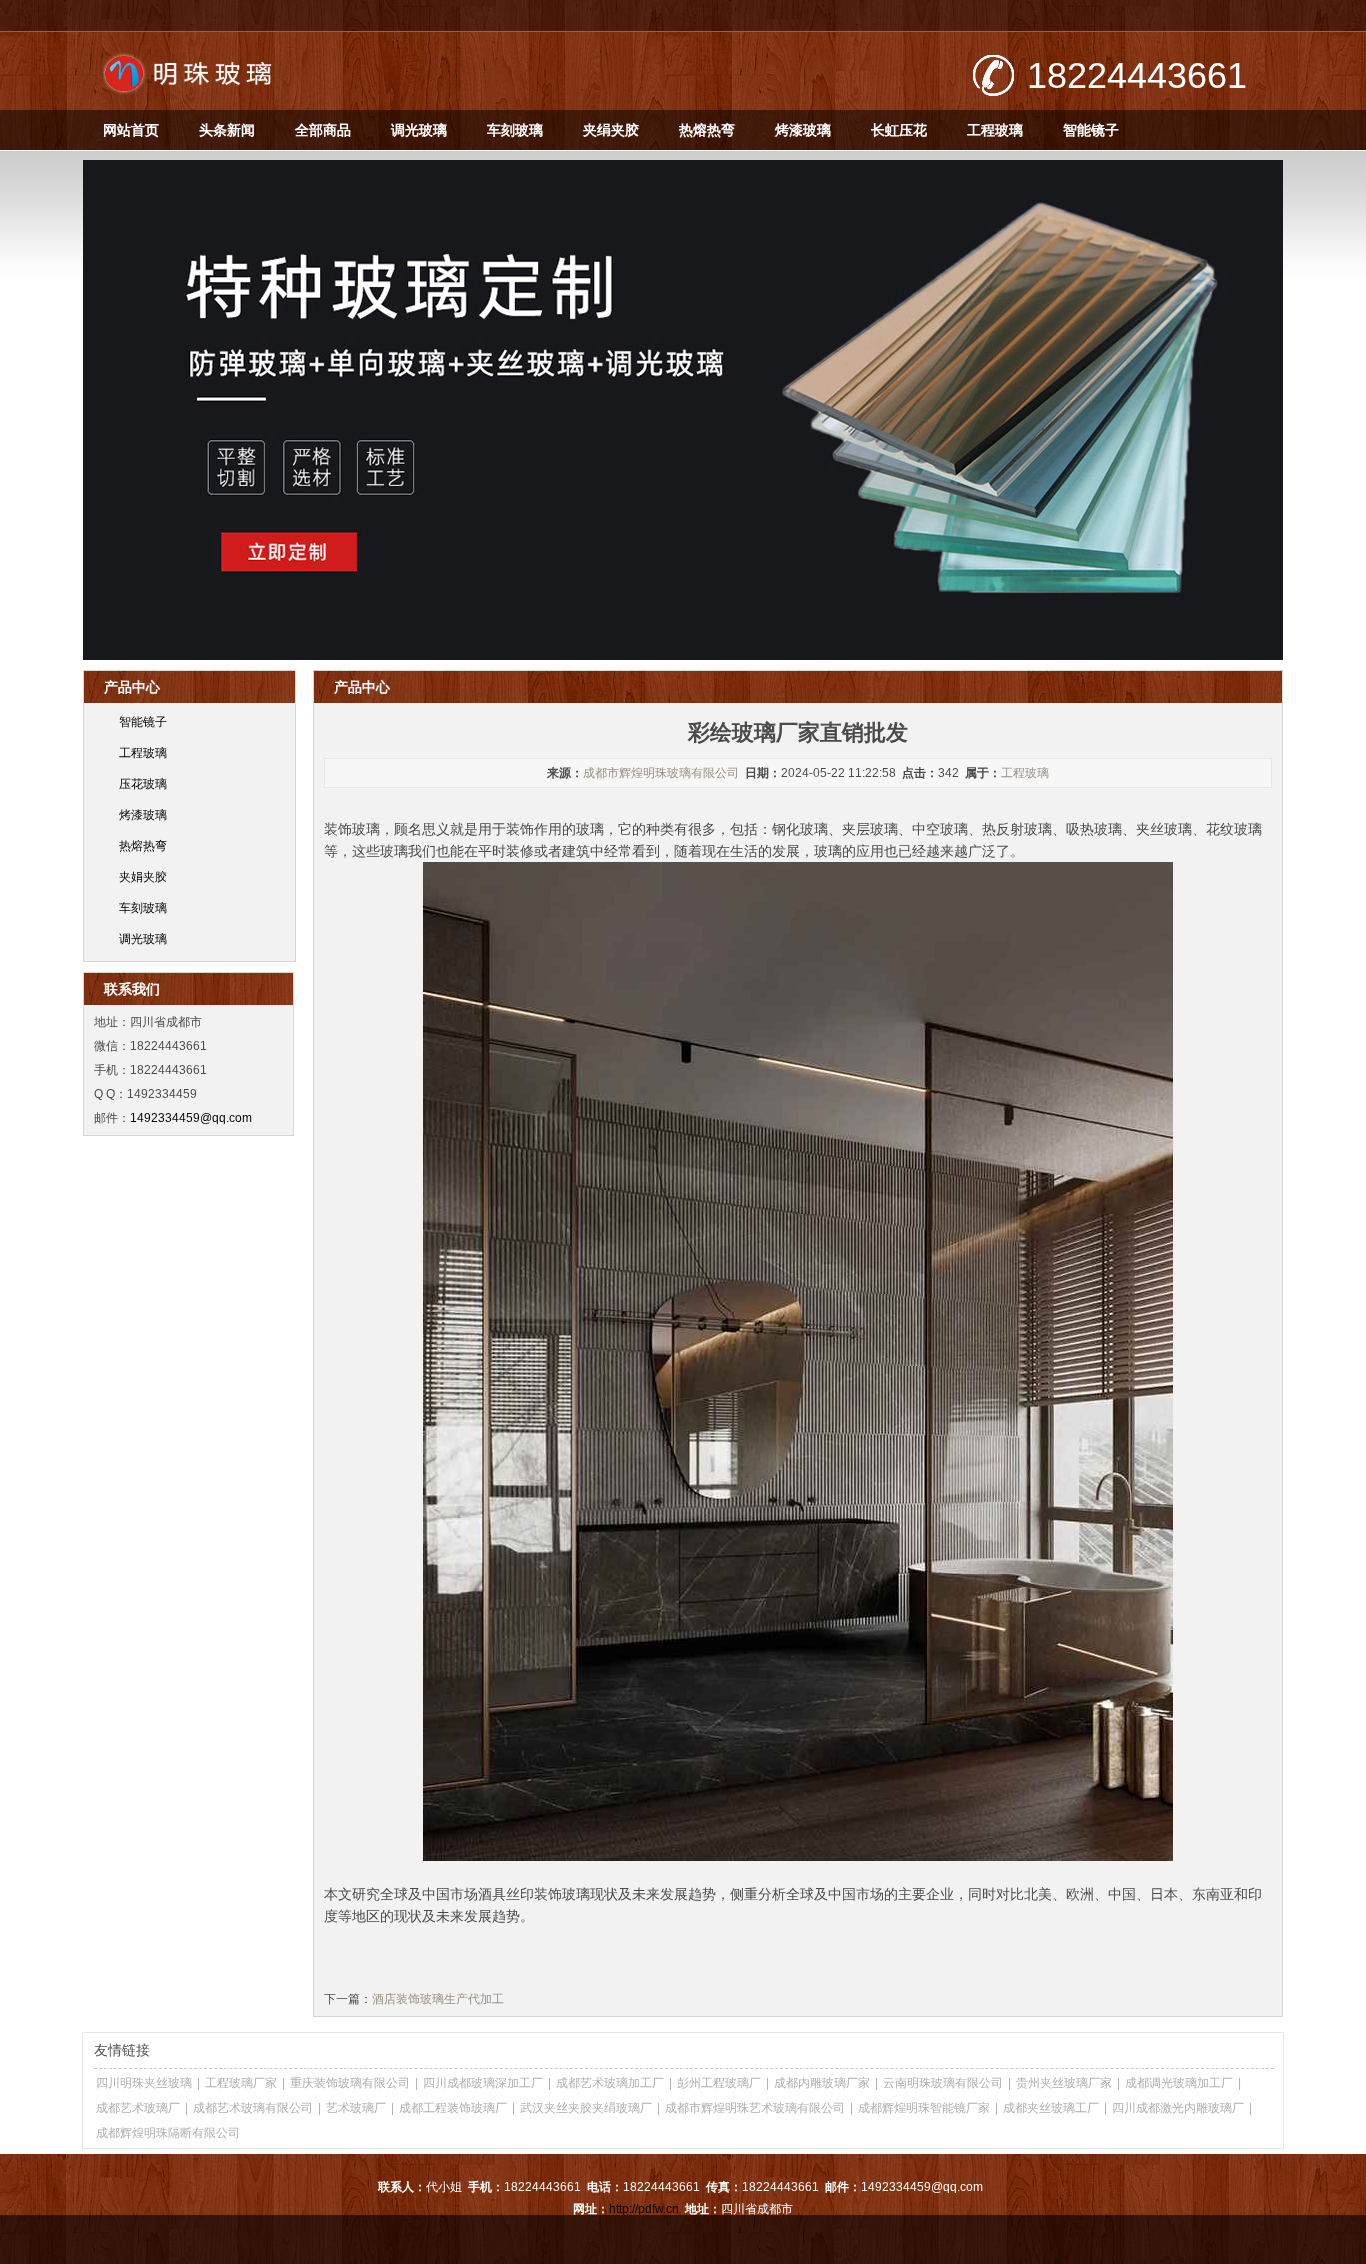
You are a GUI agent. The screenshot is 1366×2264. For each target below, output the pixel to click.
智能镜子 (1091, 130)
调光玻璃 (419, 130)
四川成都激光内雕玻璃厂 (1178, 2108)
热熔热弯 (707, 130)
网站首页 (131, 130)
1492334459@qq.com (191, 1118)
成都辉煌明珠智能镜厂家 (924, 2108)
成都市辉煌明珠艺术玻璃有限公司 (755, 2108)
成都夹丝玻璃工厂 (1051, 2108)
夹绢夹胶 (611, 130)
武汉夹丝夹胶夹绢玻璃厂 (586, 2108)
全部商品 (323, 130)
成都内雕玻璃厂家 (822, 2083)
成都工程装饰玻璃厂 (453, 2108)
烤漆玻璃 (803, 130)
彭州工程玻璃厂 (719, 2083)
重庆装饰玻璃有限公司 (350, 2083)
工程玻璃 (995, 130)
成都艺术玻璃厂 (138, 2108)
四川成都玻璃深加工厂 (483, 2083)
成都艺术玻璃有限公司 (253, 2108)
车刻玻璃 (515, 130)
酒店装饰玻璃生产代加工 (438, 1999)
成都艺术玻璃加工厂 (610, 2083)
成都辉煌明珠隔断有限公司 (168, 2133)
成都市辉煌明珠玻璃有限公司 (661, 773)
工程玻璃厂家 (241, 2083)
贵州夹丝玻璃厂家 (1064, 2083)
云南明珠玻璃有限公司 (943, 2083)
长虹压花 (899, 130)
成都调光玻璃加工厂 (1179, 2083)
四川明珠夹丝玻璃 (144, 2083)
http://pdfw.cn (644, 2209)
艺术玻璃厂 (356, 2108)
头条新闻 (227, 130)
